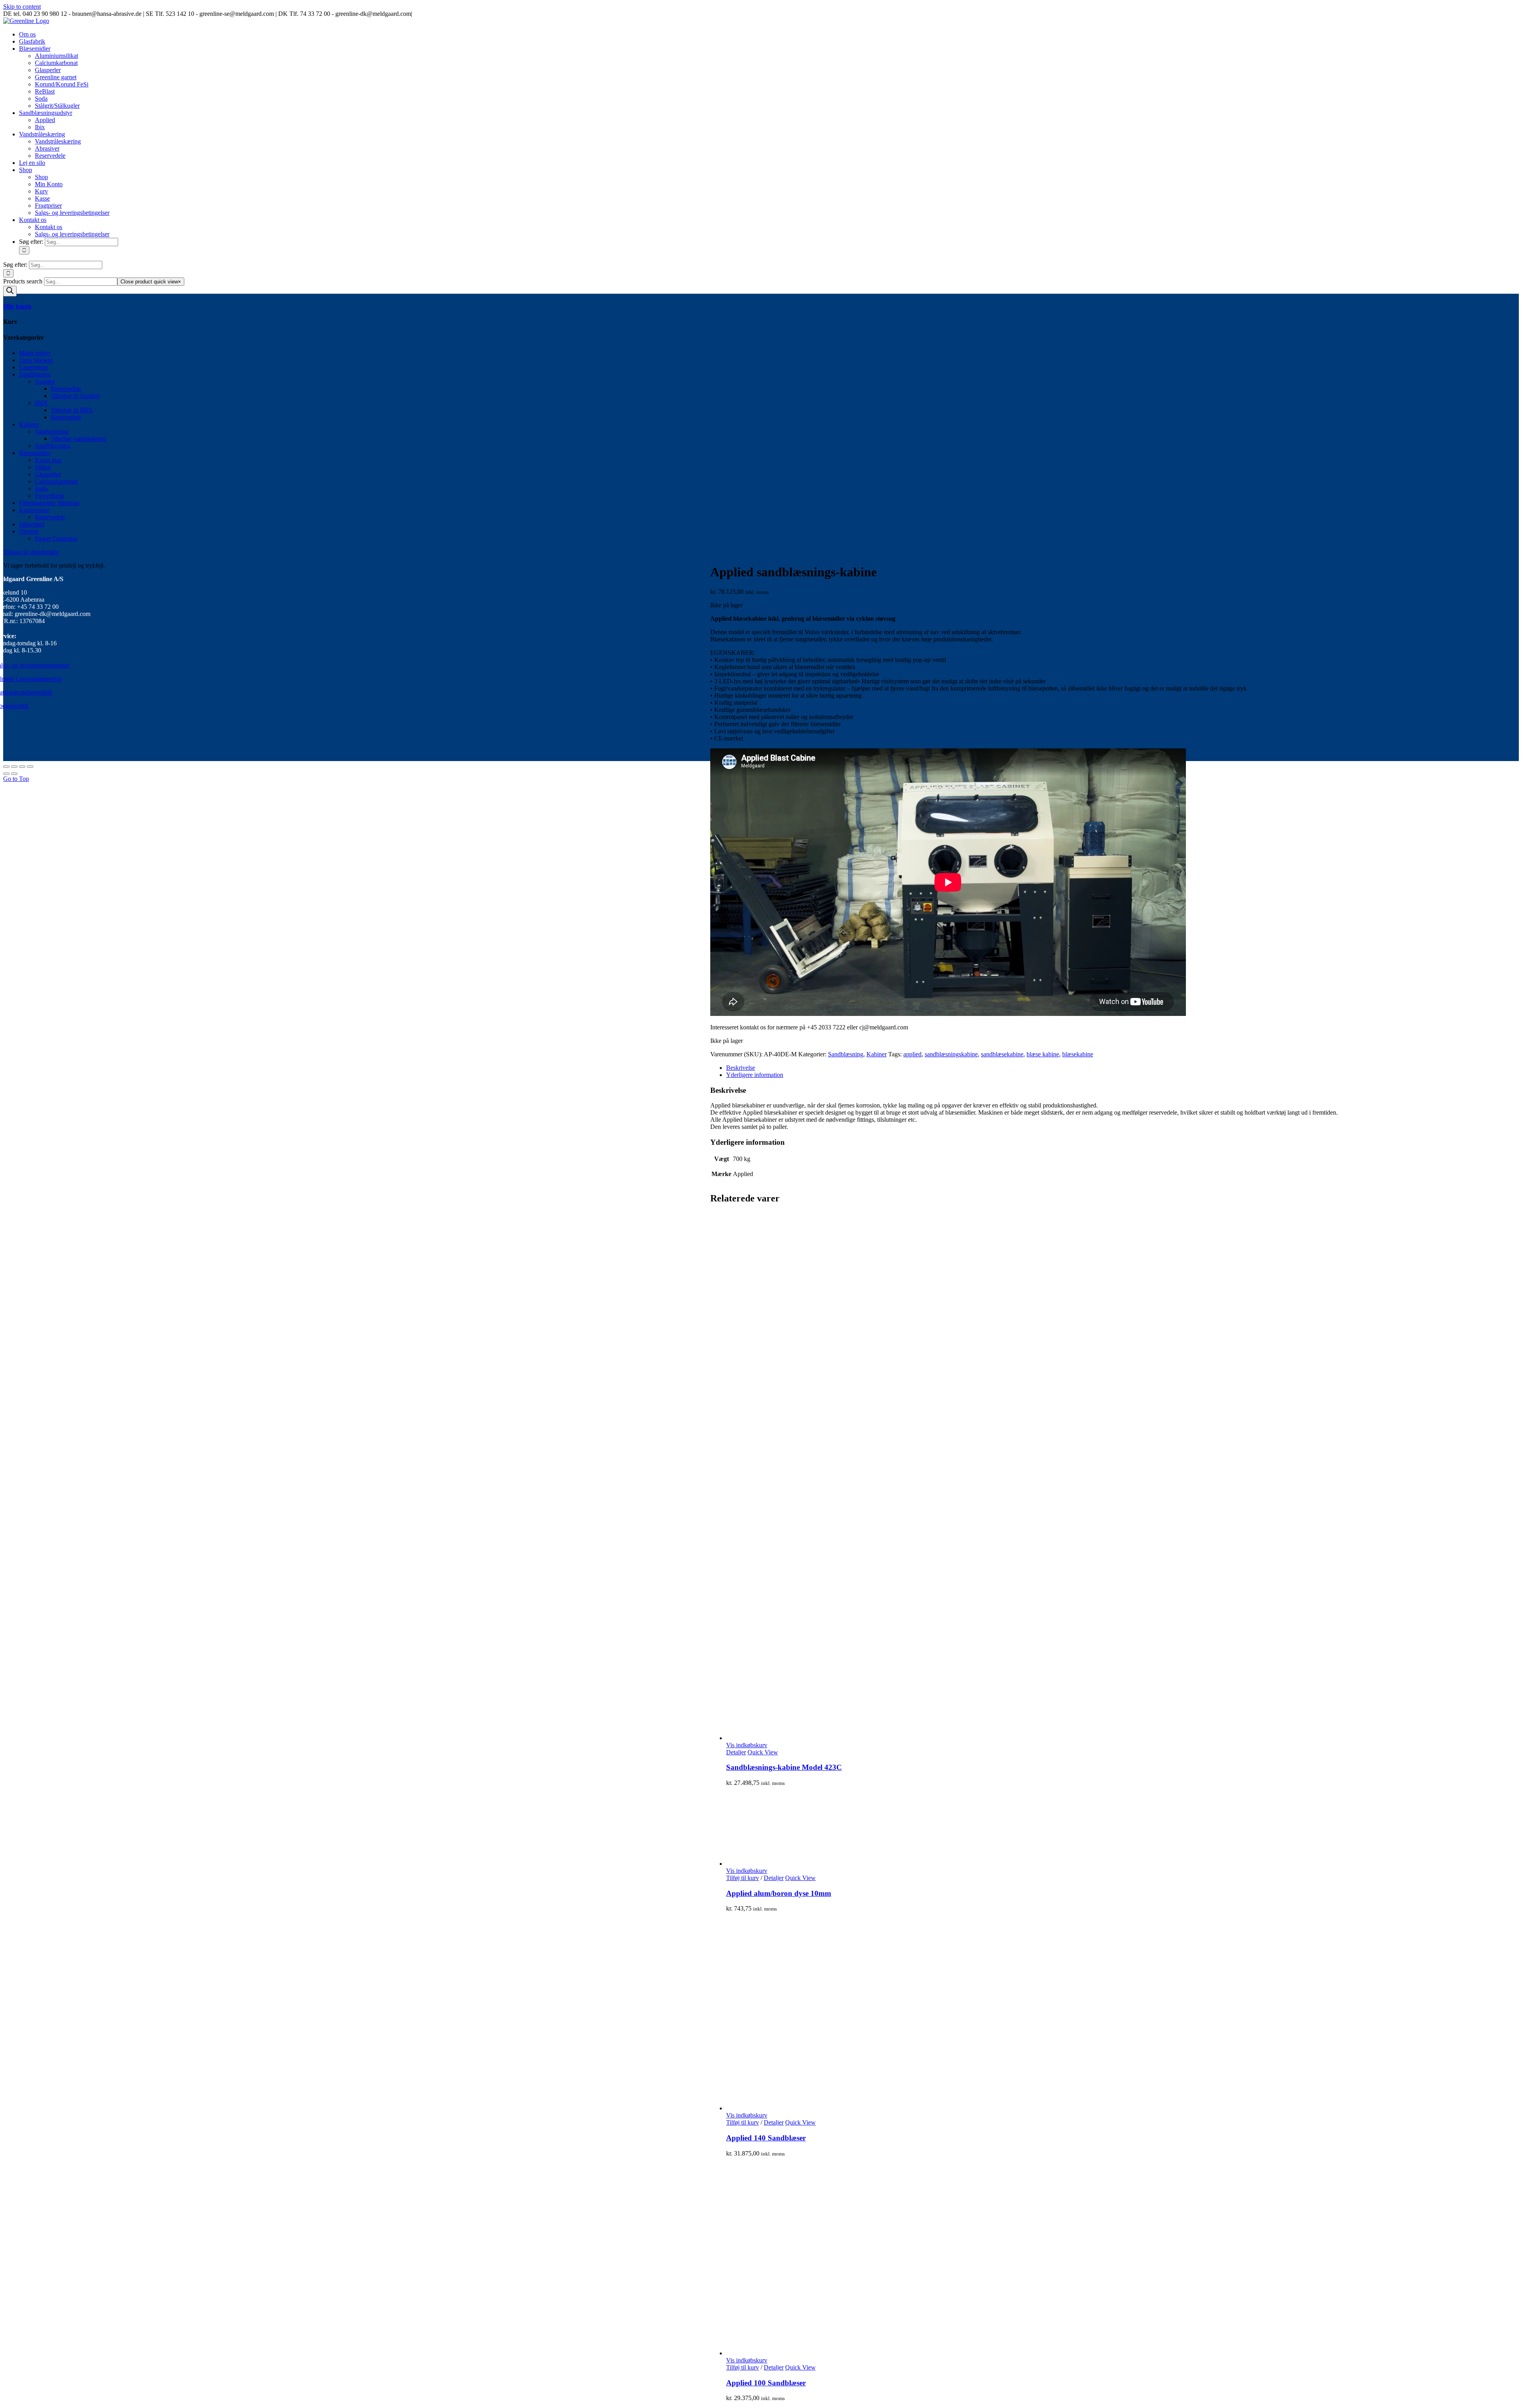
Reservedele (66, 389)
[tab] (1122, 1068)
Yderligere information (755, 1075)
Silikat (43, 467)
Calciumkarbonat (56, 481)
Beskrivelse (741, 1068)
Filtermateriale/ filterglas (49, 503)
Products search (24, 281)
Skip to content (22, 7)
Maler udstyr (35, 353)
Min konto (17, 306)
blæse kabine (1043, 1054)
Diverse (29, 531)
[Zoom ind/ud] (30, 767)
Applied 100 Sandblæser (766, 2383)
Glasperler (48, 474)
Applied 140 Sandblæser (766, 2138)
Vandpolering (52, 431)
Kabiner (877, 1054)
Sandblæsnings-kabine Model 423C (784, 1767)
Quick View (763, 1752)
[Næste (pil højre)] (14, 774)
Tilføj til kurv (743, 1878)
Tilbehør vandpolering (78, 439)
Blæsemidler (35, 453)
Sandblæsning (846, 1054)
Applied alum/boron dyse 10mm (779, 1893)
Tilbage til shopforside (31, 552)
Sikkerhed (32, 524)
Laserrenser (33, 367)
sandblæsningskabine (951, 1054)
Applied (45, 382)
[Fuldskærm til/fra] (22, 767)
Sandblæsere (35, 374)
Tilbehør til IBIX (72, 410)
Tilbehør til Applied (75, 396)
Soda (41, 489)
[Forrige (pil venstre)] (6, 774)
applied (912, 1054)
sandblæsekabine (1002, 1054)
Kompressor (34, 510)
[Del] (14, 767)
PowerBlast (49, 496)
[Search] (10, 291)
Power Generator (56, 538)
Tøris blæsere (36, 360)
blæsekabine (1078, 1054)
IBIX (41, 403)
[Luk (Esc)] (6, 767)
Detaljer (736, 1752)
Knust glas (48, 460)
